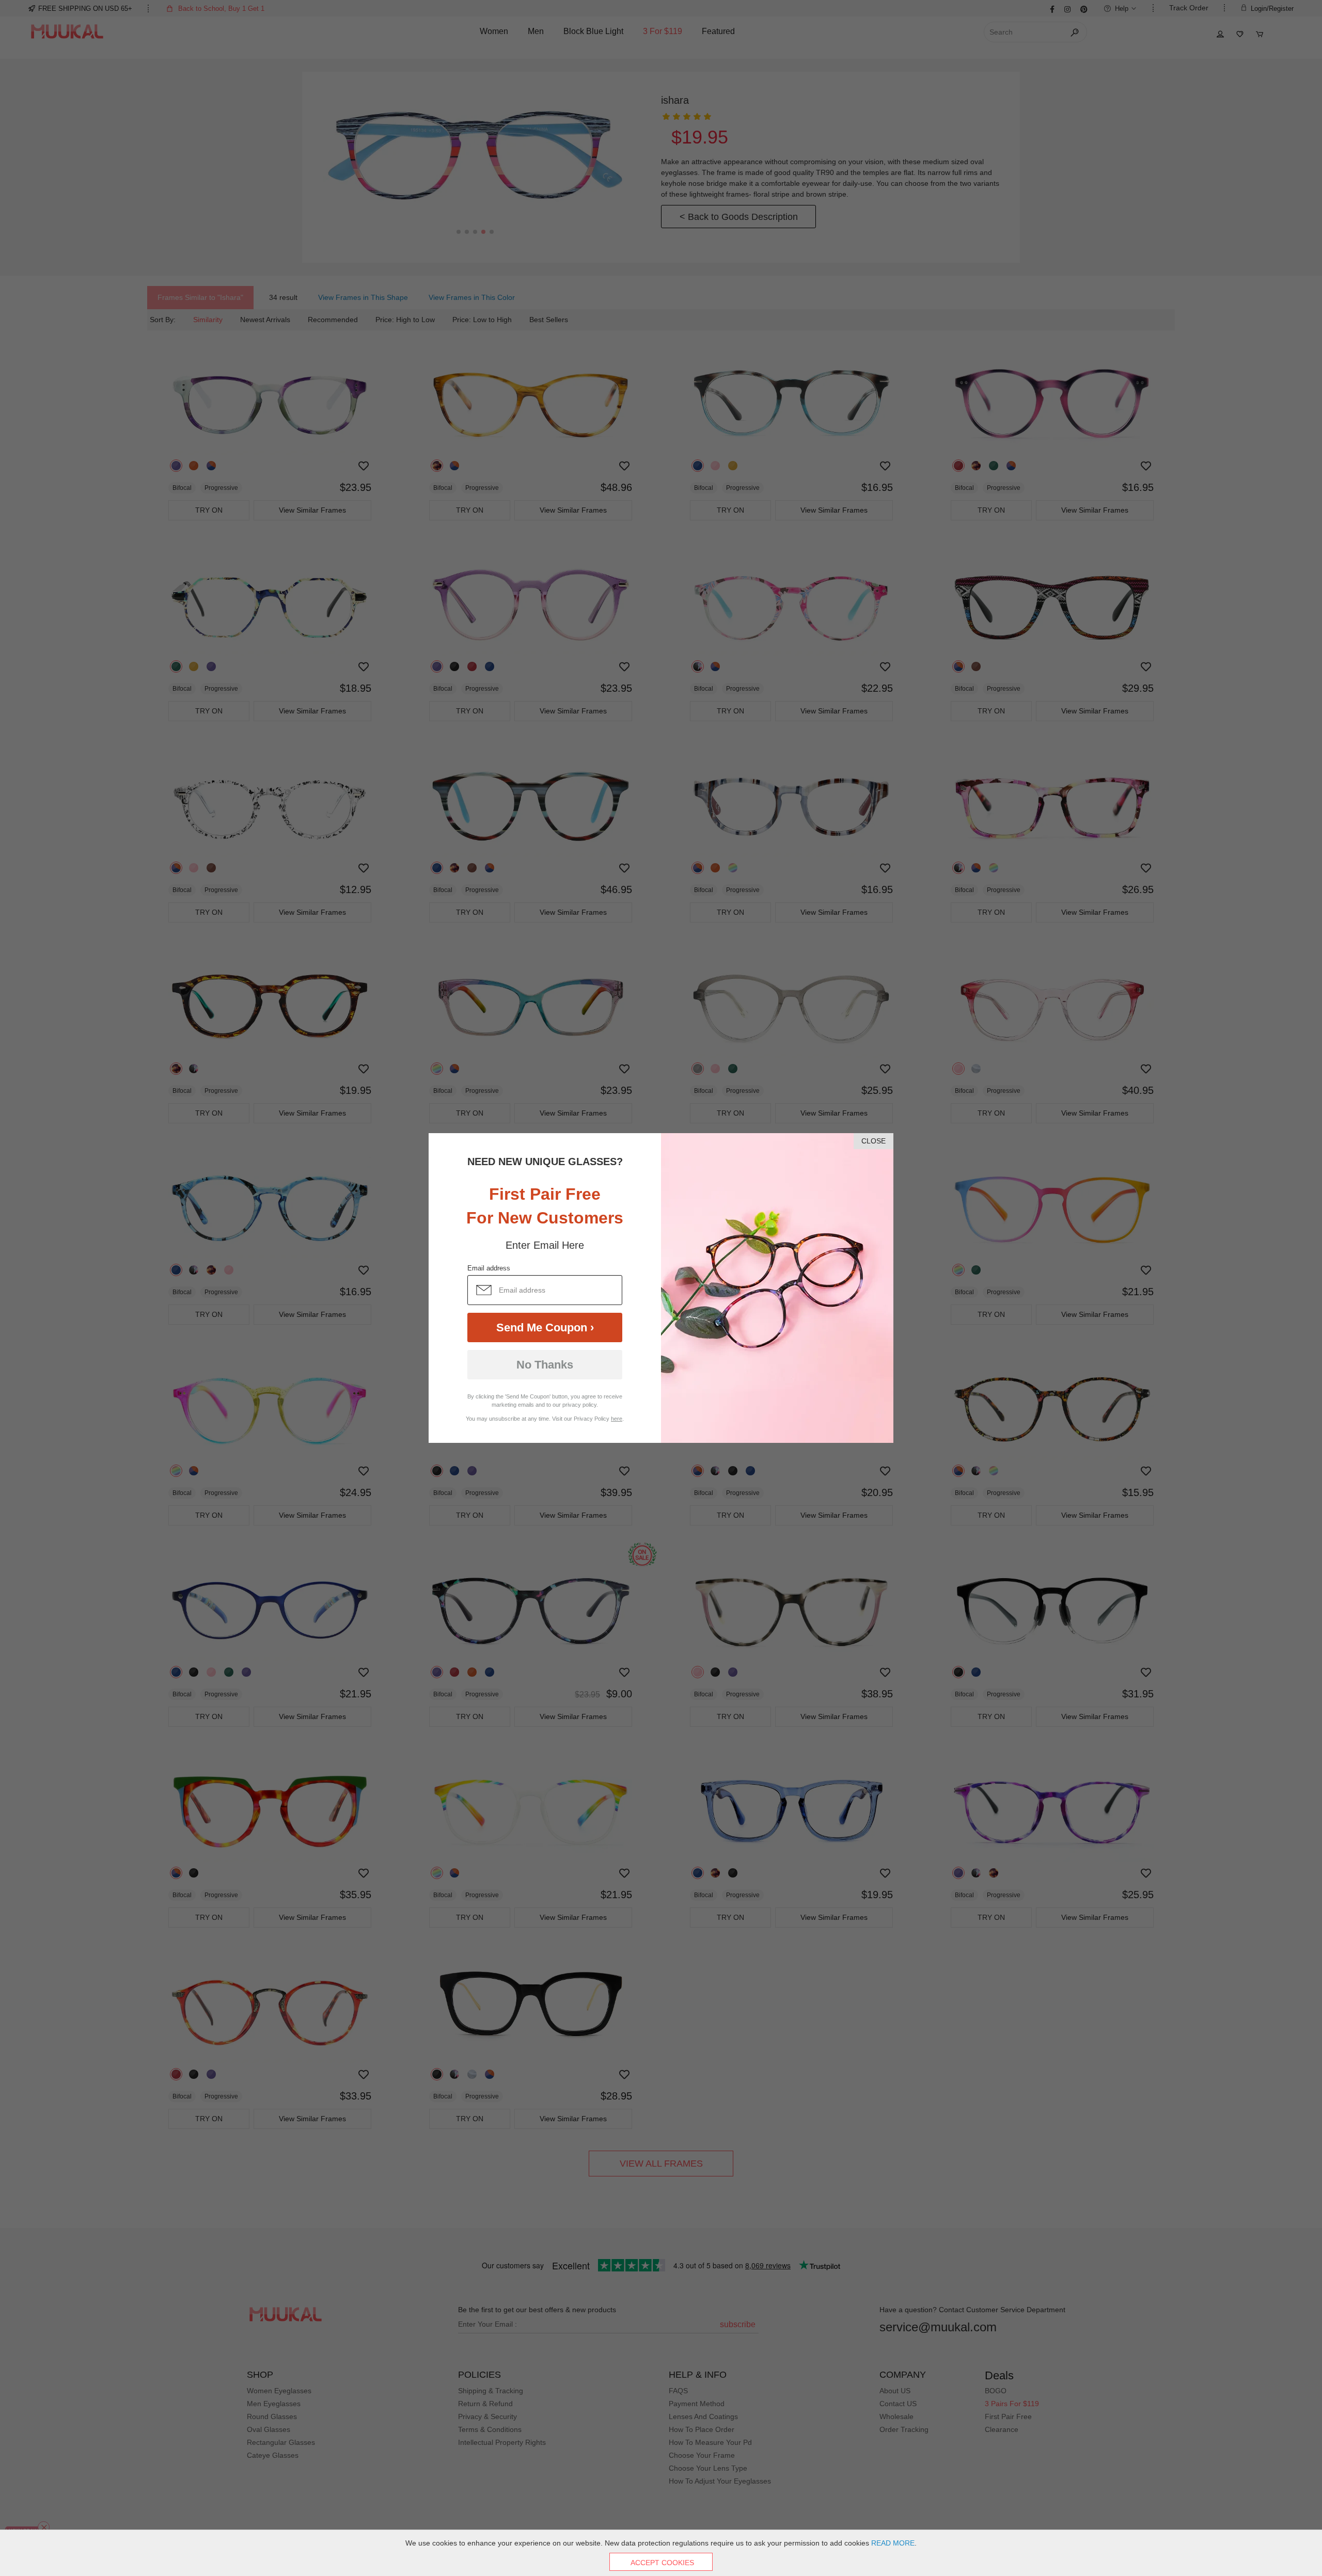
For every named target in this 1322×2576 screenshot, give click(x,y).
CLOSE (874, 1141)
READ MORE (893, 2543)
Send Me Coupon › (545, 1327)
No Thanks (545, 1365)
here (617, 1419)
